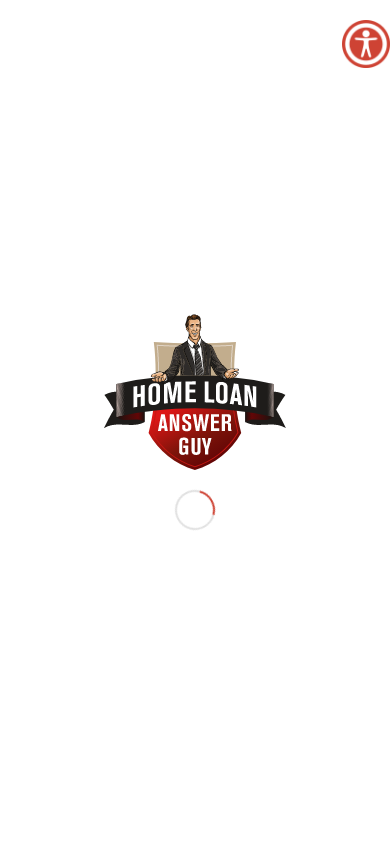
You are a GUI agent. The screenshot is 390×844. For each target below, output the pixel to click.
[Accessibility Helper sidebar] (366, 44)
